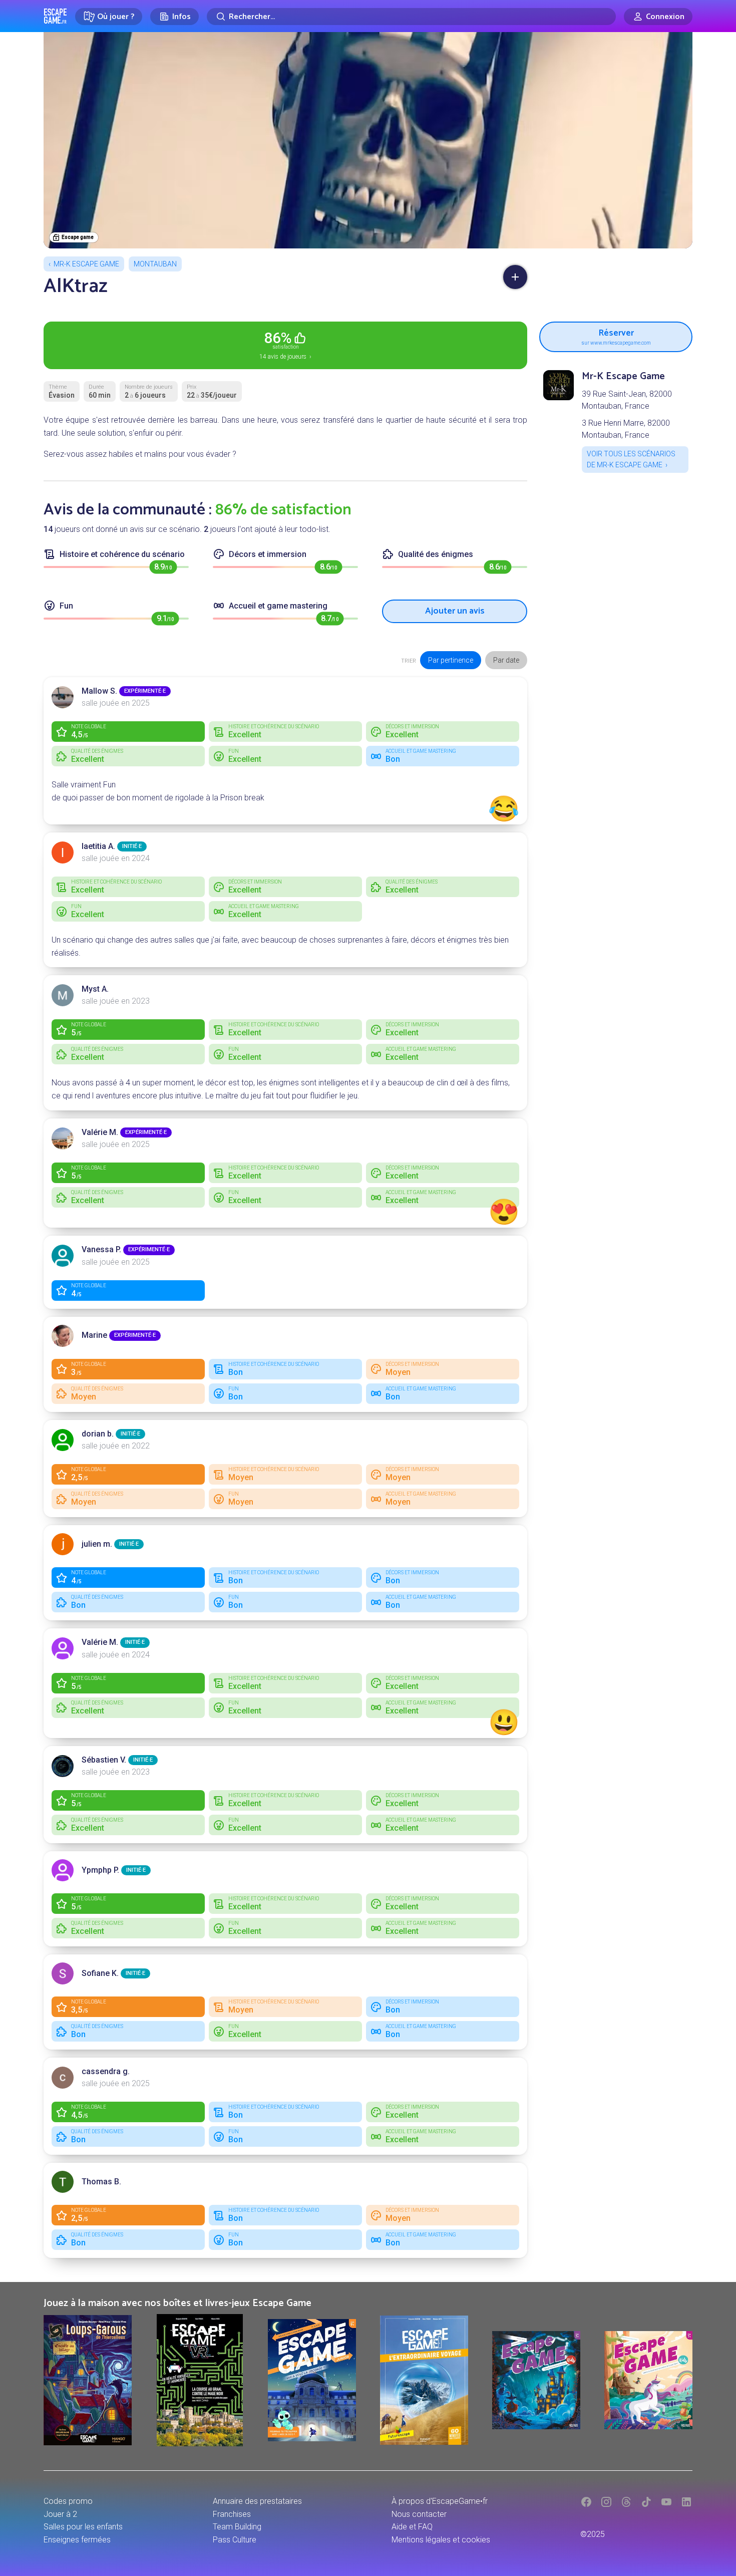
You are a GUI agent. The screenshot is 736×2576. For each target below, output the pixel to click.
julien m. (97, 1544)
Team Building (237, 2527)
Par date (506, 660)
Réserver (616, 335)
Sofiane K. (100, 1973)
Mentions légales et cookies (441, 2540)
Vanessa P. (101, 1249)
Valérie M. (100, 1132)
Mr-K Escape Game (86, 264)
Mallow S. (99, 691)
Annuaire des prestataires (257, 2501)
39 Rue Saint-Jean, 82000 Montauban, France (627, 400)
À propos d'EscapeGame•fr (440, 2501)
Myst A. (95, 989)
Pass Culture (235, 2540)
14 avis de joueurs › (285, 345)
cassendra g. (106, 2071)
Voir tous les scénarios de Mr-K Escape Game (631, 459)
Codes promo (68, 2501)
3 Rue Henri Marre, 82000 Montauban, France (626, 429)
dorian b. (98, 1434)
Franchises (232, 2514)
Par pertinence (451, 660)
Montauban (155, 264)
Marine (94, 1335)
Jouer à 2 (60, 2514)
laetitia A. (98, 846)
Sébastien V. (104, 1760)
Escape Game (55, 16)
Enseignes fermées (77, 2540)
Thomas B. (101, 2182)
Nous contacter (419, 2514)
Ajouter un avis (455, 611)
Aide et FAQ (412, 2527)
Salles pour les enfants (83, 2527)
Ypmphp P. (100, 1870)
